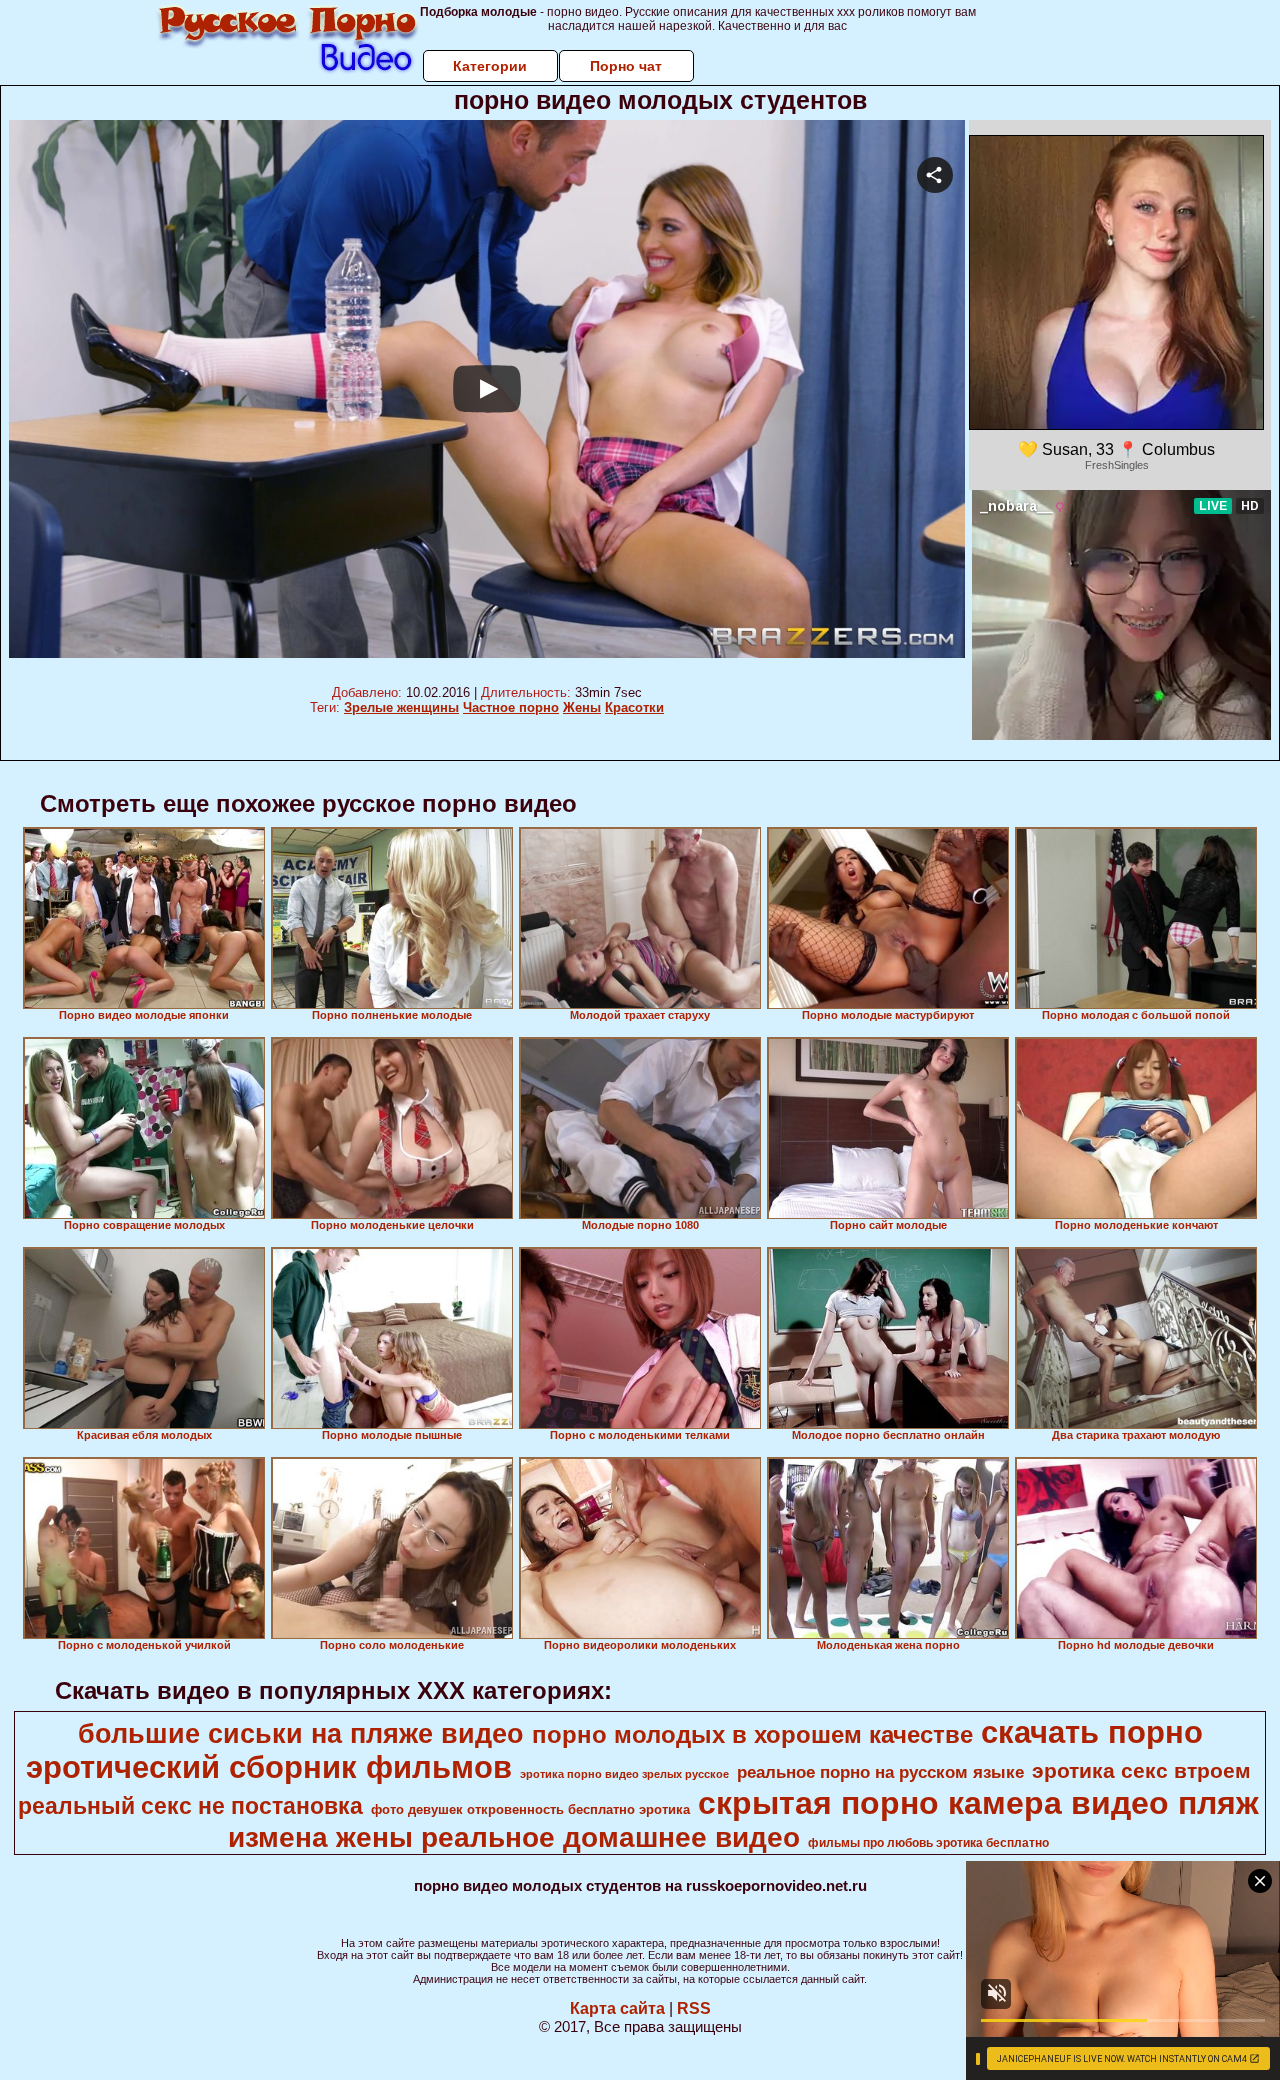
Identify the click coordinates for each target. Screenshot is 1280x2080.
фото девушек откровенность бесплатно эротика (530, 1809)
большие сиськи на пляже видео (301, 1734)
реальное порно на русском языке (880, 1772)
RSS (694, 2008)
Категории (490, 66)
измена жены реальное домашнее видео (514, 1837)
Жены (582, 707)
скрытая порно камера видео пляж (978, 1803)
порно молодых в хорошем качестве (752, 1734)
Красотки (634, 707)
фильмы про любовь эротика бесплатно (928, 1843)
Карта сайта (617, 2008)
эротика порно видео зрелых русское (624, 1774)
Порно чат (626, 66)
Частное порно (511, 707)
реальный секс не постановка (190, 1806)
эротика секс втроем (1141, 1771)
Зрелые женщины (401, 707)
